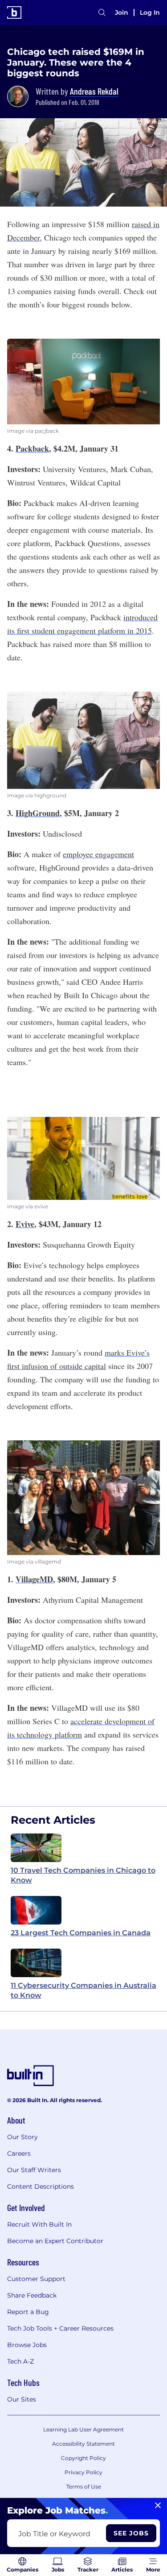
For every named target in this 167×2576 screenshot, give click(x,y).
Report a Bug (28, 2312)
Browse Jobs (27, 2345)
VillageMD (34, 1579)
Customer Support (36, 2279)
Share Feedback (32, 2295)
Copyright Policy (83, 2458)
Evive (25, 1224)
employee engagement (98, 854)
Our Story (22, 2137)
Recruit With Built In (39, 2224)
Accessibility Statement (83, 2444)
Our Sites (22, 2399)
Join (122, 12)
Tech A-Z (20, 2361)
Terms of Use (84, 2487)
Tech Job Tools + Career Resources (60, 2328)
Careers (19, 2153)
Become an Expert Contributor (55, 2241)
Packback (32, 448)
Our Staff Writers (34, 2170)
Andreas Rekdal (94, 91)
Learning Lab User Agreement (83, 2429)
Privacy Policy (83, 2472)
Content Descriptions (41, 2186)
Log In (150, 12)
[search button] (102, 12)
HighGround (38, 813)
